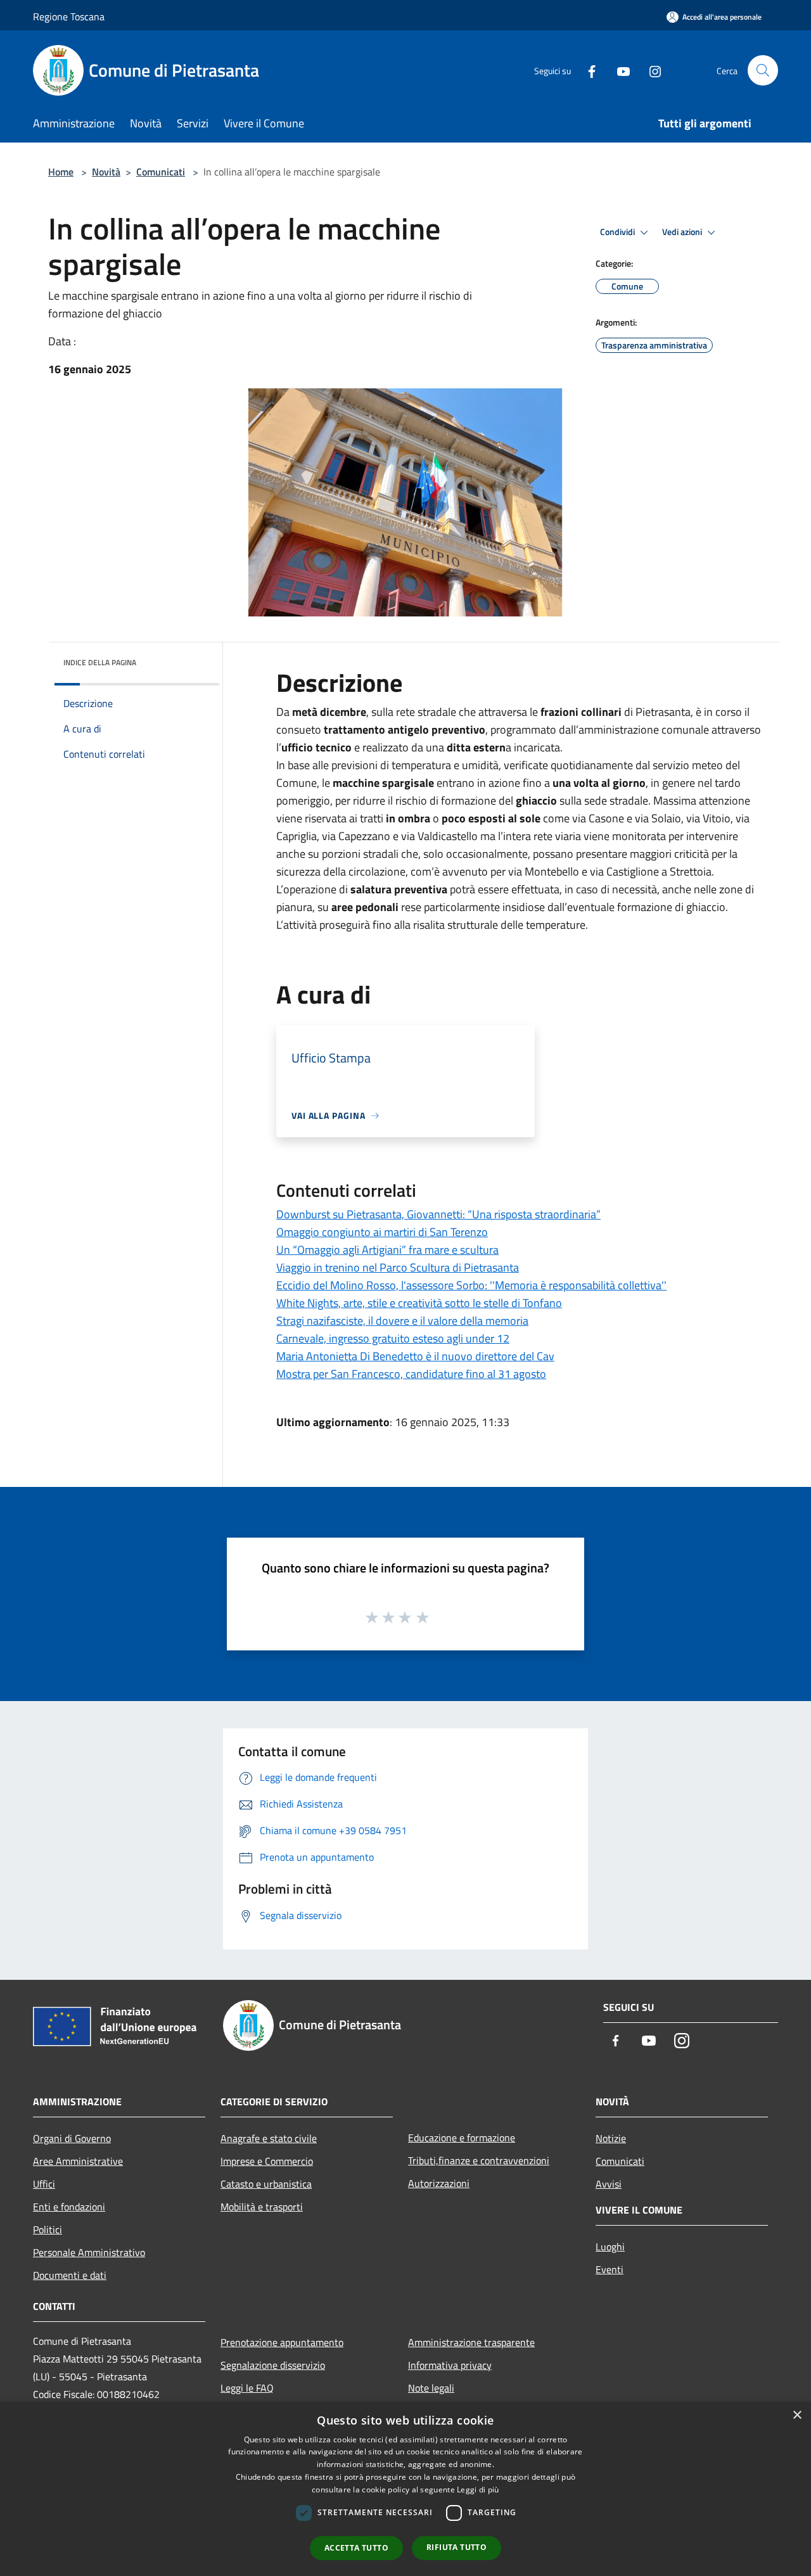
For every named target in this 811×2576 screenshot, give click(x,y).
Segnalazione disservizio (273, 2365)
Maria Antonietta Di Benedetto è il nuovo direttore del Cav (415, 1356)
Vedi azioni (683, 232)
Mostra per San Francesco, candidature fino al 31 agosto (411, 1374)
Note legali (431, 2388)
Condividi (618, 232)
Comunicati (161, 172)
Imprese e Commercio (267, 2161)
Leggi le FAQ (247, 2388)
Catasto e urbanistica (266, 2184)
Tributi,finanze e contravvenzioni (479, 2160)
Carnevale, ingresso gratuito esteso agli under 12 (393, 1338)
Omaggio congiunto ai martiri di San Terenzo (382, 1232)
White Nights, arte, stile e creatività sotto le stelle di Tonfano (419, 1303)
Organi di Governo (72, 2138)
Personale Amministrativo (89, 2252)
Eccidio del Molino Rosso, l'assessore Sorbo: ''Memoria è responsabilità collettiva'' (471, 1285)
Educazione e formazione (462, 2138)
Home (61, 172)
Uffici (44, 2184)
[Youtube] (618, 70)
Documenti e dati (70, 2275)
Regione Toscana (69, 16)
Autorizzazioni (439, 2183)
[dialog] (405, 2489)
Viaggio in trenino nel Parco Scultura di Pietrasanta (398, 1267)
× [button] (797, 2415)
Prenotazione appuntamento (282, 2342)
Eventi (610, 2269)
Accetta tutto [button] (356, 2548)
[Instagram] (650, 70)
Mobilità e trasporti (262, 2207)
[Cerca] (763, 70)
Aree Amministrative (78, 2161)
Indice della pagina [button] (100, 662)
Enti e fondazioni (69, 2207)
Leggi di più (478, 2490)
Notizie (611, 2138)
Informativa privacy (450, 2365)
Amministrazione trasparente (471, 2342)
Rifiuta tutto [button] (457, 2547)
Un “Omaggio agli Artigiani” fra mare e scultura (387, 1250)
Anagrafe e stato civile (269, 2138)
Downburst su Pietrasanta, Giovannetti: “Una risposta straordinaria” (438, 1214)
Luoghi (610, 2247)
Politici (48, 2229)
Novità (106, 172)
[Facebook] (587, 70)
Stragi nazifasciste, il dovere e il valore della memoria (402, 1321)
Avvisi (609, 2184)
